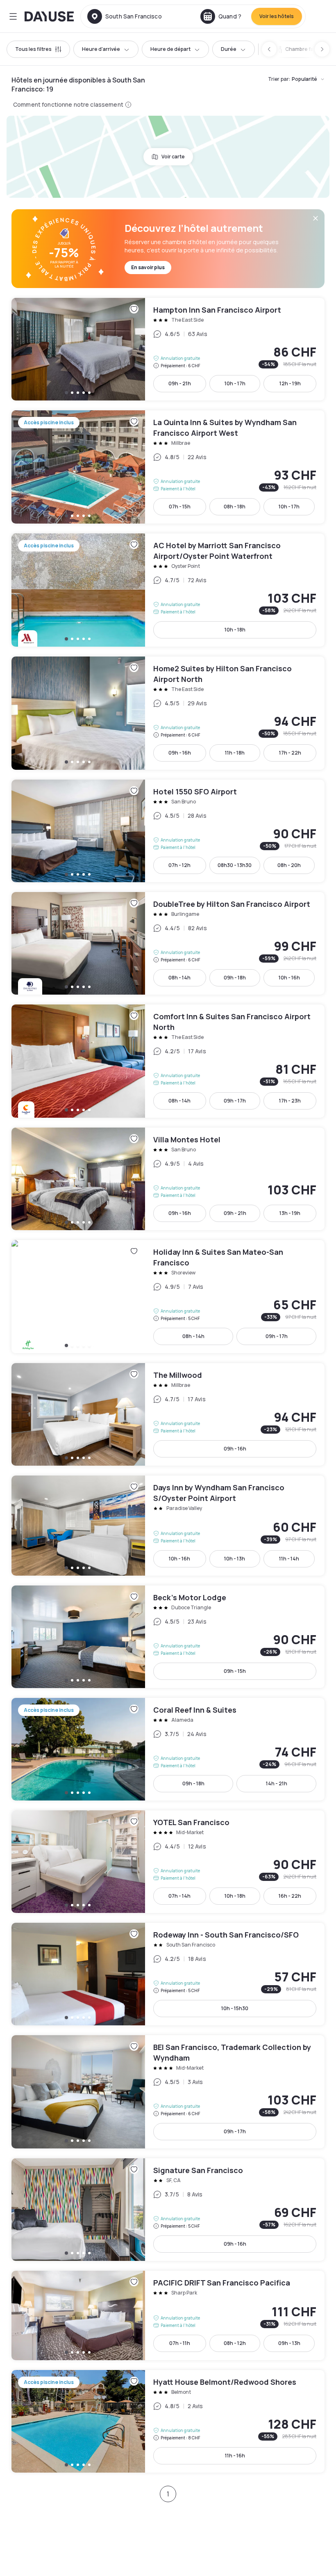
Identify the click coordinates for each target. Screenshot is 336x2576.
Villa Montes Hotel (168, 1179)
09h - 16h (180, 753)
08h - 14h (179, 978)
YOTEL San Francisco (168, 1862)
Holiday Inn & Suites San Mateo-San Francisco (168, 1297)
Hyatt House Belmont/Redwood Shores (168, 2421)
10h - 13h (235, 1559)
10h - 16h (289, 978)
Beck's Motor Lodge (168, 1637)
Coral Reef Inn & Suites (168, 1749)
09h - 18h (235, 978)
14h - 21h (277, 1783)
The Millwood (168, 1414)
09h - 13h (289, 2343)
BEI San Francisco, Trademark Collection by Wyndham (168, 2092)
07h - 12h (179, 865)
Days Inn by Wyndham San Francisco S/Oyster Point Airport (168, 1526)
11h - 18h (235, 753)
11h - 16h (235, 2456)
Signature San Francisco (168, 2210)
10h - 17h (235, 383)
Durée (229, 49)
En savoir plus (148, 267)
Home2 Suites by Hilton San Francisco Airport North (168, 713)
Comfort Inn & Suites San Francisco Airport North (168, 1061)
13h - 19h (290, 1213)
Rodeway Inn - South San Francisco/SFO (168, 1974)
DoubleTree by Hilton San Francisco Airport (168, 943)
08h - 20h (289, 865)
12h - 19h (290, 383)
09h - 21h (180, 383)
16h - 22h (290, 1896)
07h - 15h (180, 507)
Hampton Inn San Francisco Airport (168, 349)
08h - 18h (235, 507)
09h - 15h (235, 1671)
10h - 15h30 (235, 2008)
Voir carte (173, 157)
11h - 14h (289, 1559)
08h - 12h (235, 2343)
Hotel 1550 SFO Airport (168, 831)
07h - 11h (180, 2343)
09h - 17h (235, 1101)
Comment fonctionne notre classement (68, 104)
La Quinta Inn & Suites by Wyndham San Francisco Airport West (168, 467)
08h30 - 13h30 (235, 865)
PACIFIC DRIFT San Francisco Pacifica (168, 2315)
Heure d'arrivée (101, 49)
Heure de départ (170, 49)
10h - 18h (235, 630)
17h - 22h (290, 753)
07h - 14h (179, 1896)
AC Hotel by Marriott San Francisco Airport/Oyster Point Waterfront (168, 590)
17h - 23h (290, 1101)
